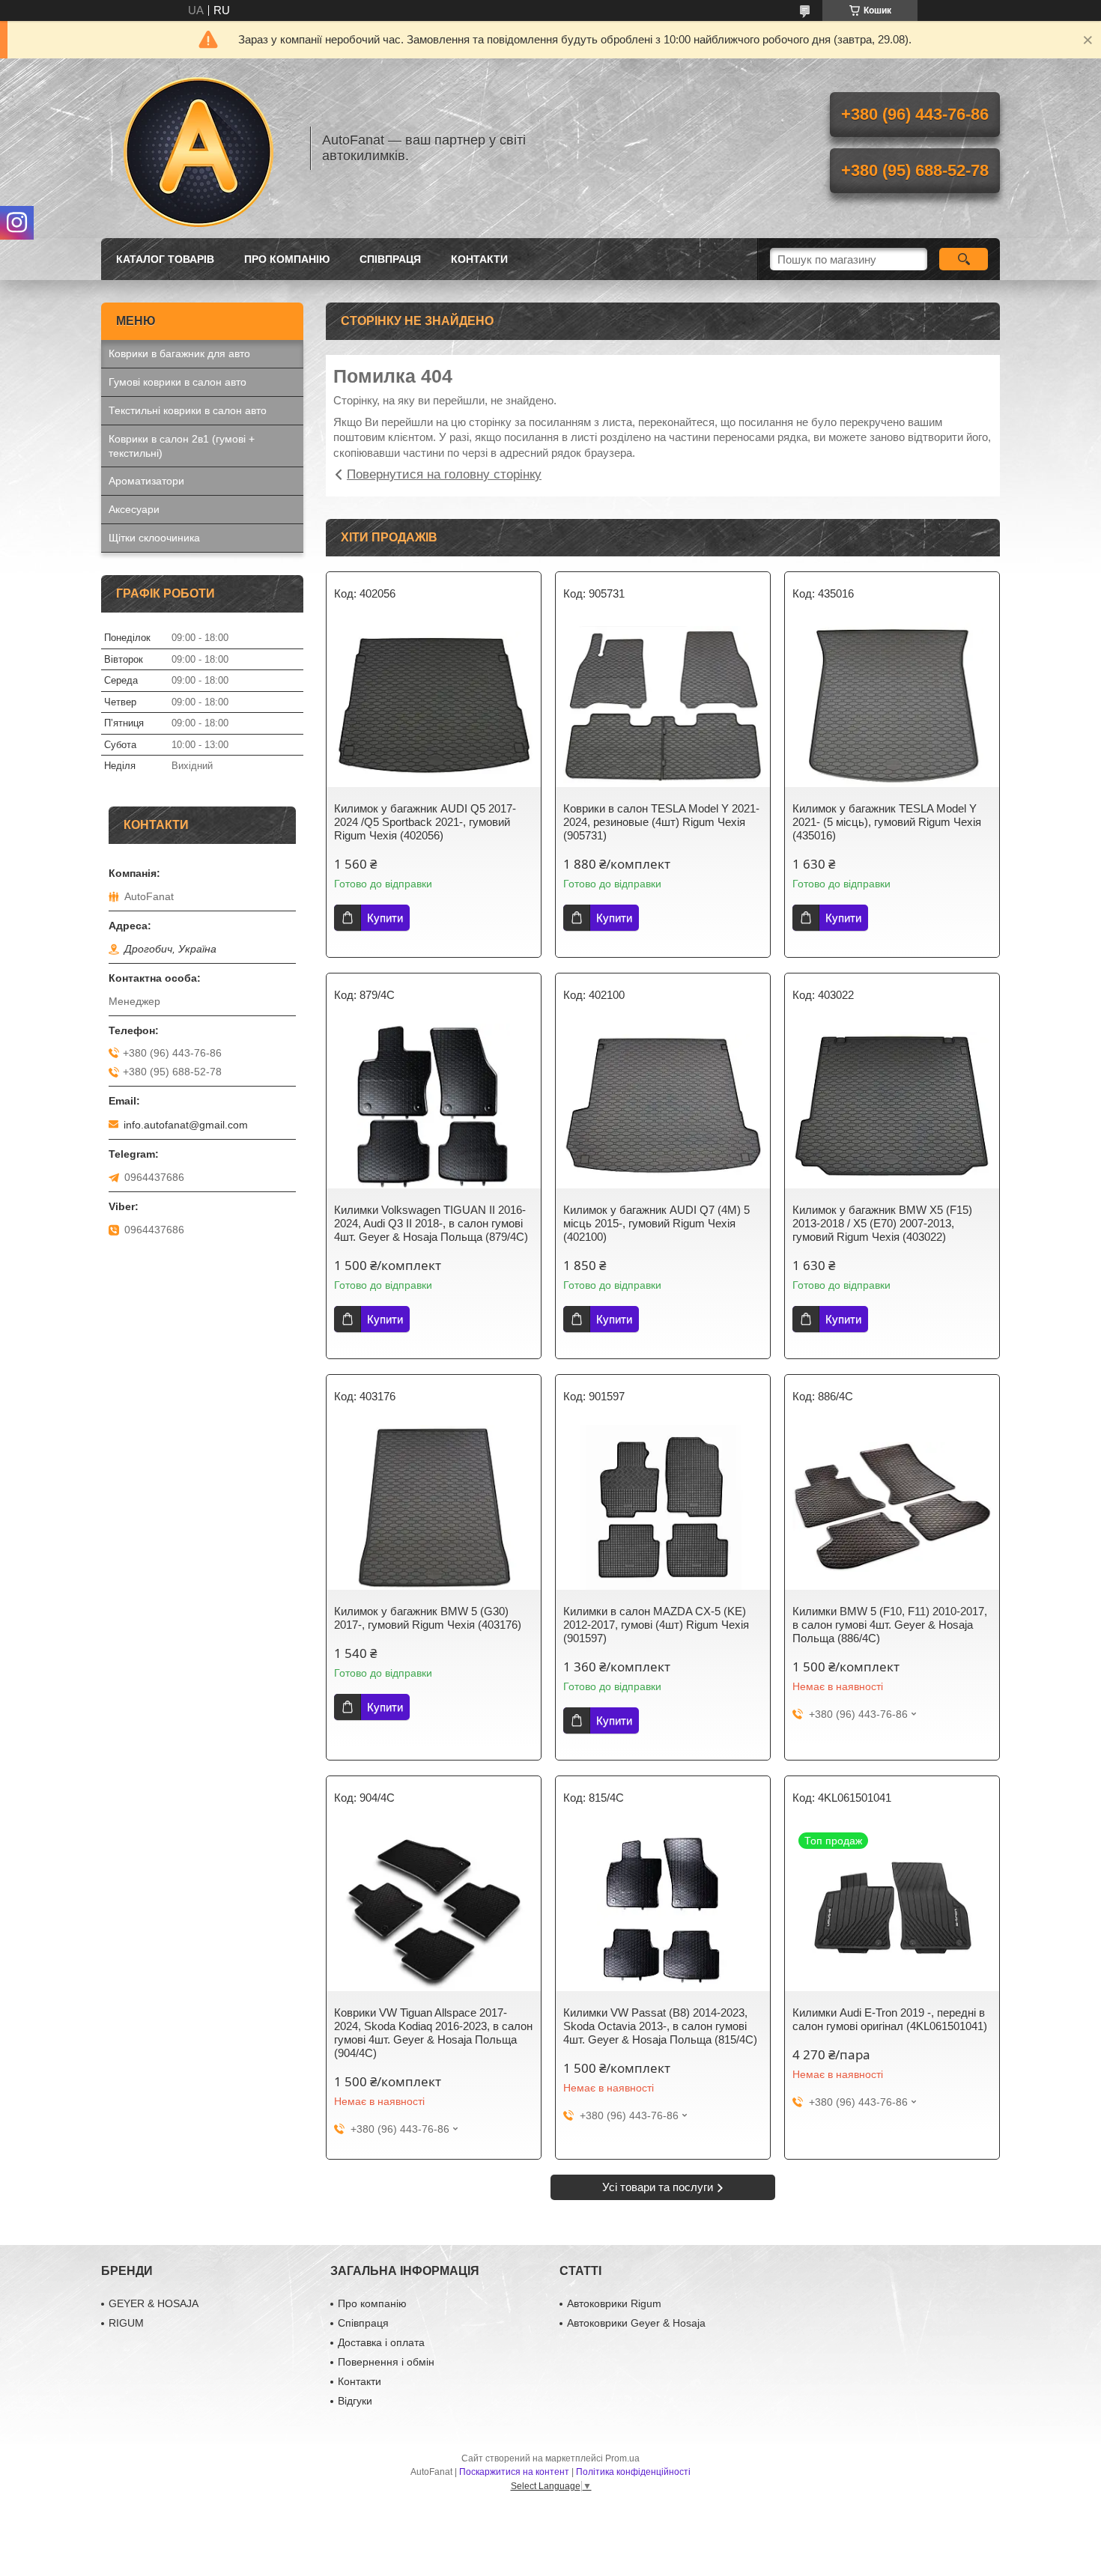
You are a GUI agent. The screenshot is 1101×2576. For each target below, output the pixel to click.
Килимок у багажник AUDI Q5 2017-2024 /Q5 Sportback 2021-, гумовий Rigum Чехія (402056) (425, 822)
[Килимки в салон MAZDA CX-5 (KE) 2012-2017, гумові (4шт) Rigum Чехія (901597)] (663, 1507)
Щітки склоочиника (154, 538)
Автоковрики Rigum (614, 2303)
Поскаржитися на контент (514, 2472)
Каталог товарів (165, 259)
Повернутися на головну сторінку (444, 474)
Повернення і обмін (386, 2362)
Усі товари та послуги (658, 2187)
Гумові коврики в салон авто (178, 382)
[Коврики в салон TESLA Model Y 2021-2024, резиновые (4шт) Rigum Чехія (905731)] (663, 705)
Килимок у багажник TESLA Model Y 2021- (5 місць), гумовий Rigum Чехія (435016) (887, 822)
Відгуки (355, 2401)
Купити (385, 918)
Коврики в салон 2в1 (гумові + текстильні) (182, 446)
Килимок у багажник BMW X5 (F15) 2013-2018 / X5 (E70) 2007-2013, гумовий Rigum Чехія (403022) (882, 1223)
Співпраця (390, 259)
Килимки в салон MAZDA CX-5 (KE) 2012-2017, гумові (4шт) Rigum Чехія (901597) (656, 1625)
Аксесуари (134, 509)
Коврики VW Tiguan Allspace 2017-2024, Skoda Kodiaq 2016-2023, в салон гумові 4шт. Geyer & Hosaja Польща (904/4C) (433, 2033)
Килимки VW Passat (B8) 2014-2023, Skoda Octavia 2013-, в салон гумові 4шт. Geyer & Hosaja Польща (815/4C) (660, 2026)
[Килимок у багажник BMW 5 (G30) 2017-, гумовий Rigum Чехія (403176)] (434, 1507)
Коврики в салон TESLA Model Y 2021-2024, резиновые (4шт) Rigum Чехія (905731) (661, 822)
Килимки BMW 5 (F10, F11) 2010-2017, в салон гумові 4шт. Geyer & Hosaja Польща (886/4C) (890, 1625)
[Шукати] (964, 259)
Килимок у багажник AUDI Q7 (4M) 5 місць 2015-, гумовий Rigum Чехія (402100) (656, 1223)
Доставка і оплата (381, 2342)
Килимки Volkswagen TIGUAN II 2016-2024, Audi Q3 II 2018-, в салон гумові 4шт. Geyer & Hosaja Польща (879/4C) (431, 1223)
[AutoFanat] (198, 148)
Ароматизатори (146, 481)
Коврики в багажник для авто (179, 353)
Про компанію (287, 259)
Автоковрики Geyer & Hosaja (636, 2323)
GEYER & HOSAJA (154, 2303)
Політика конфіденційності (633, 2472)
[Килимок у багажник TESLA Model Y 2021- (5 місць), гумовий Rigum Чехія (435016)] (892, 705)
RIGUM (126, 2323)
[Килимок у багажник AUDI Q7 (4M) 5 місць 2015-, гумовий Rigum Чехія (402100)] (663, 1106)
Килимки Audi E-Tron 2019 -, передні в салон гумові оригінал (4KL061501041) (890, 2019)
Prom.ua (622, 2458)
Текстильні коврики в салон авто (188, 410)
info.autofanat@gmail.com (186, 1125)
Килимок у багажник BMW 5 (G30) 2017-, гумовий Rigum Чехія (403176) (428, 1618)
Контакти (479, 259)
